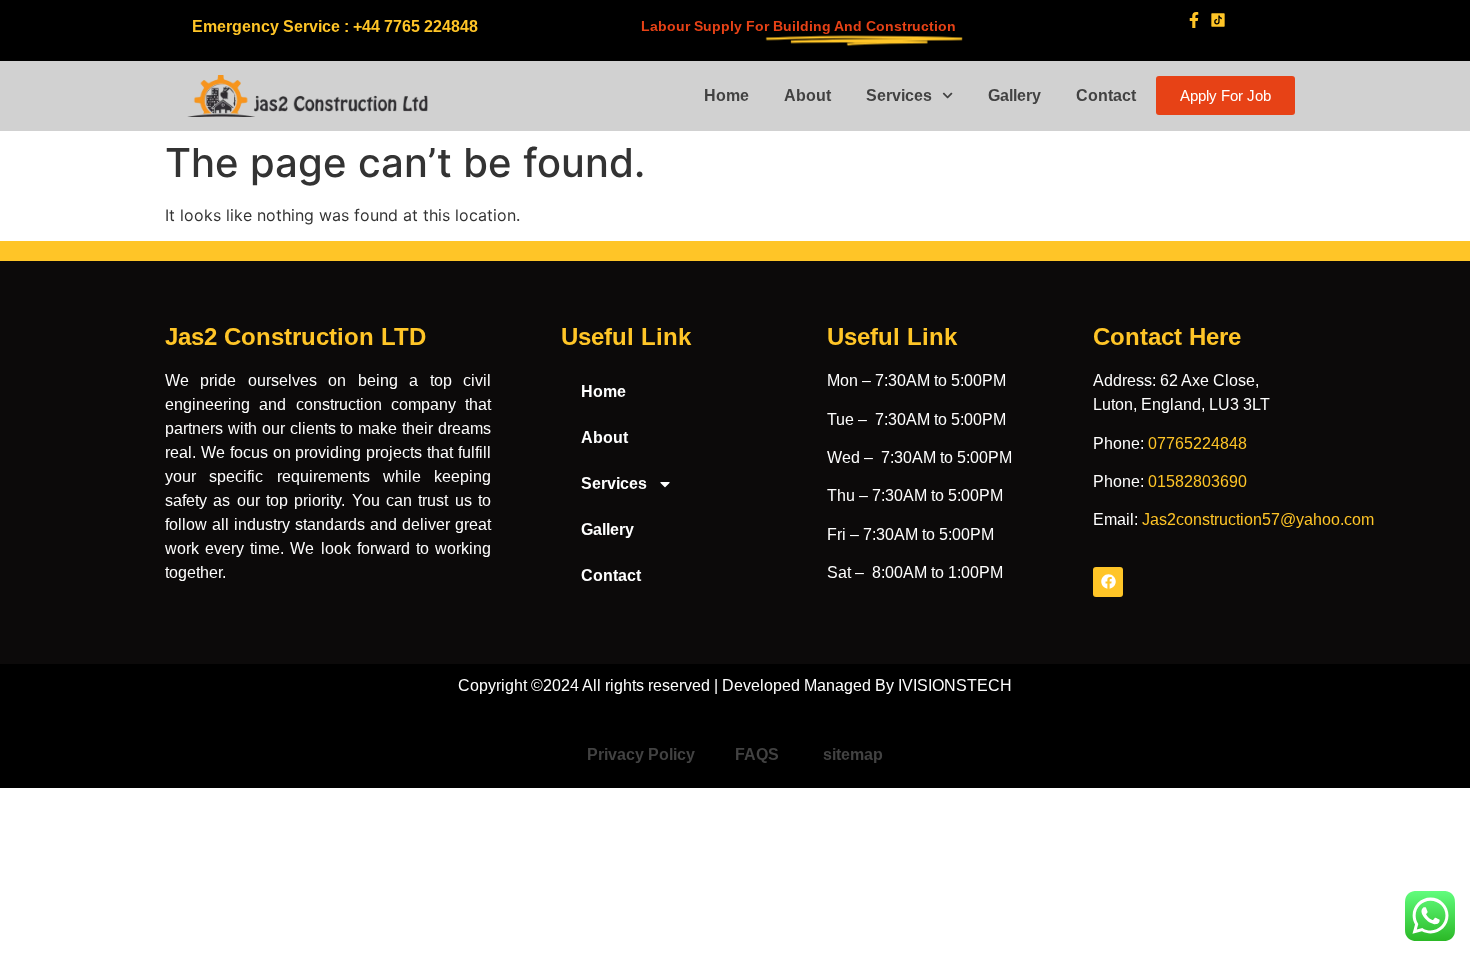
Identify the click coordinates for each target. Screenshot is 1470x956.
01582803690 (1197, 481)
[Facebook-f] (1193, 19)
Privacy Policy (641, 754)
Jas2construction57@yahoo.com (1258, 519)
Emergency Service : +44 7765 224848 (335, 26)
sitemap (853, 754)
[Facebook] (1108, 582)
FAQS (759, 754)
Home (726, 95)
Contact (1106, 95)
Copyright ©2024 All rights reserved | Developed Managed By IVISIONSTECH (735, 685)
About (807, 95)
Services (899, 95)
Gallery (1014, 95)
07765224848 (1197, 443)
